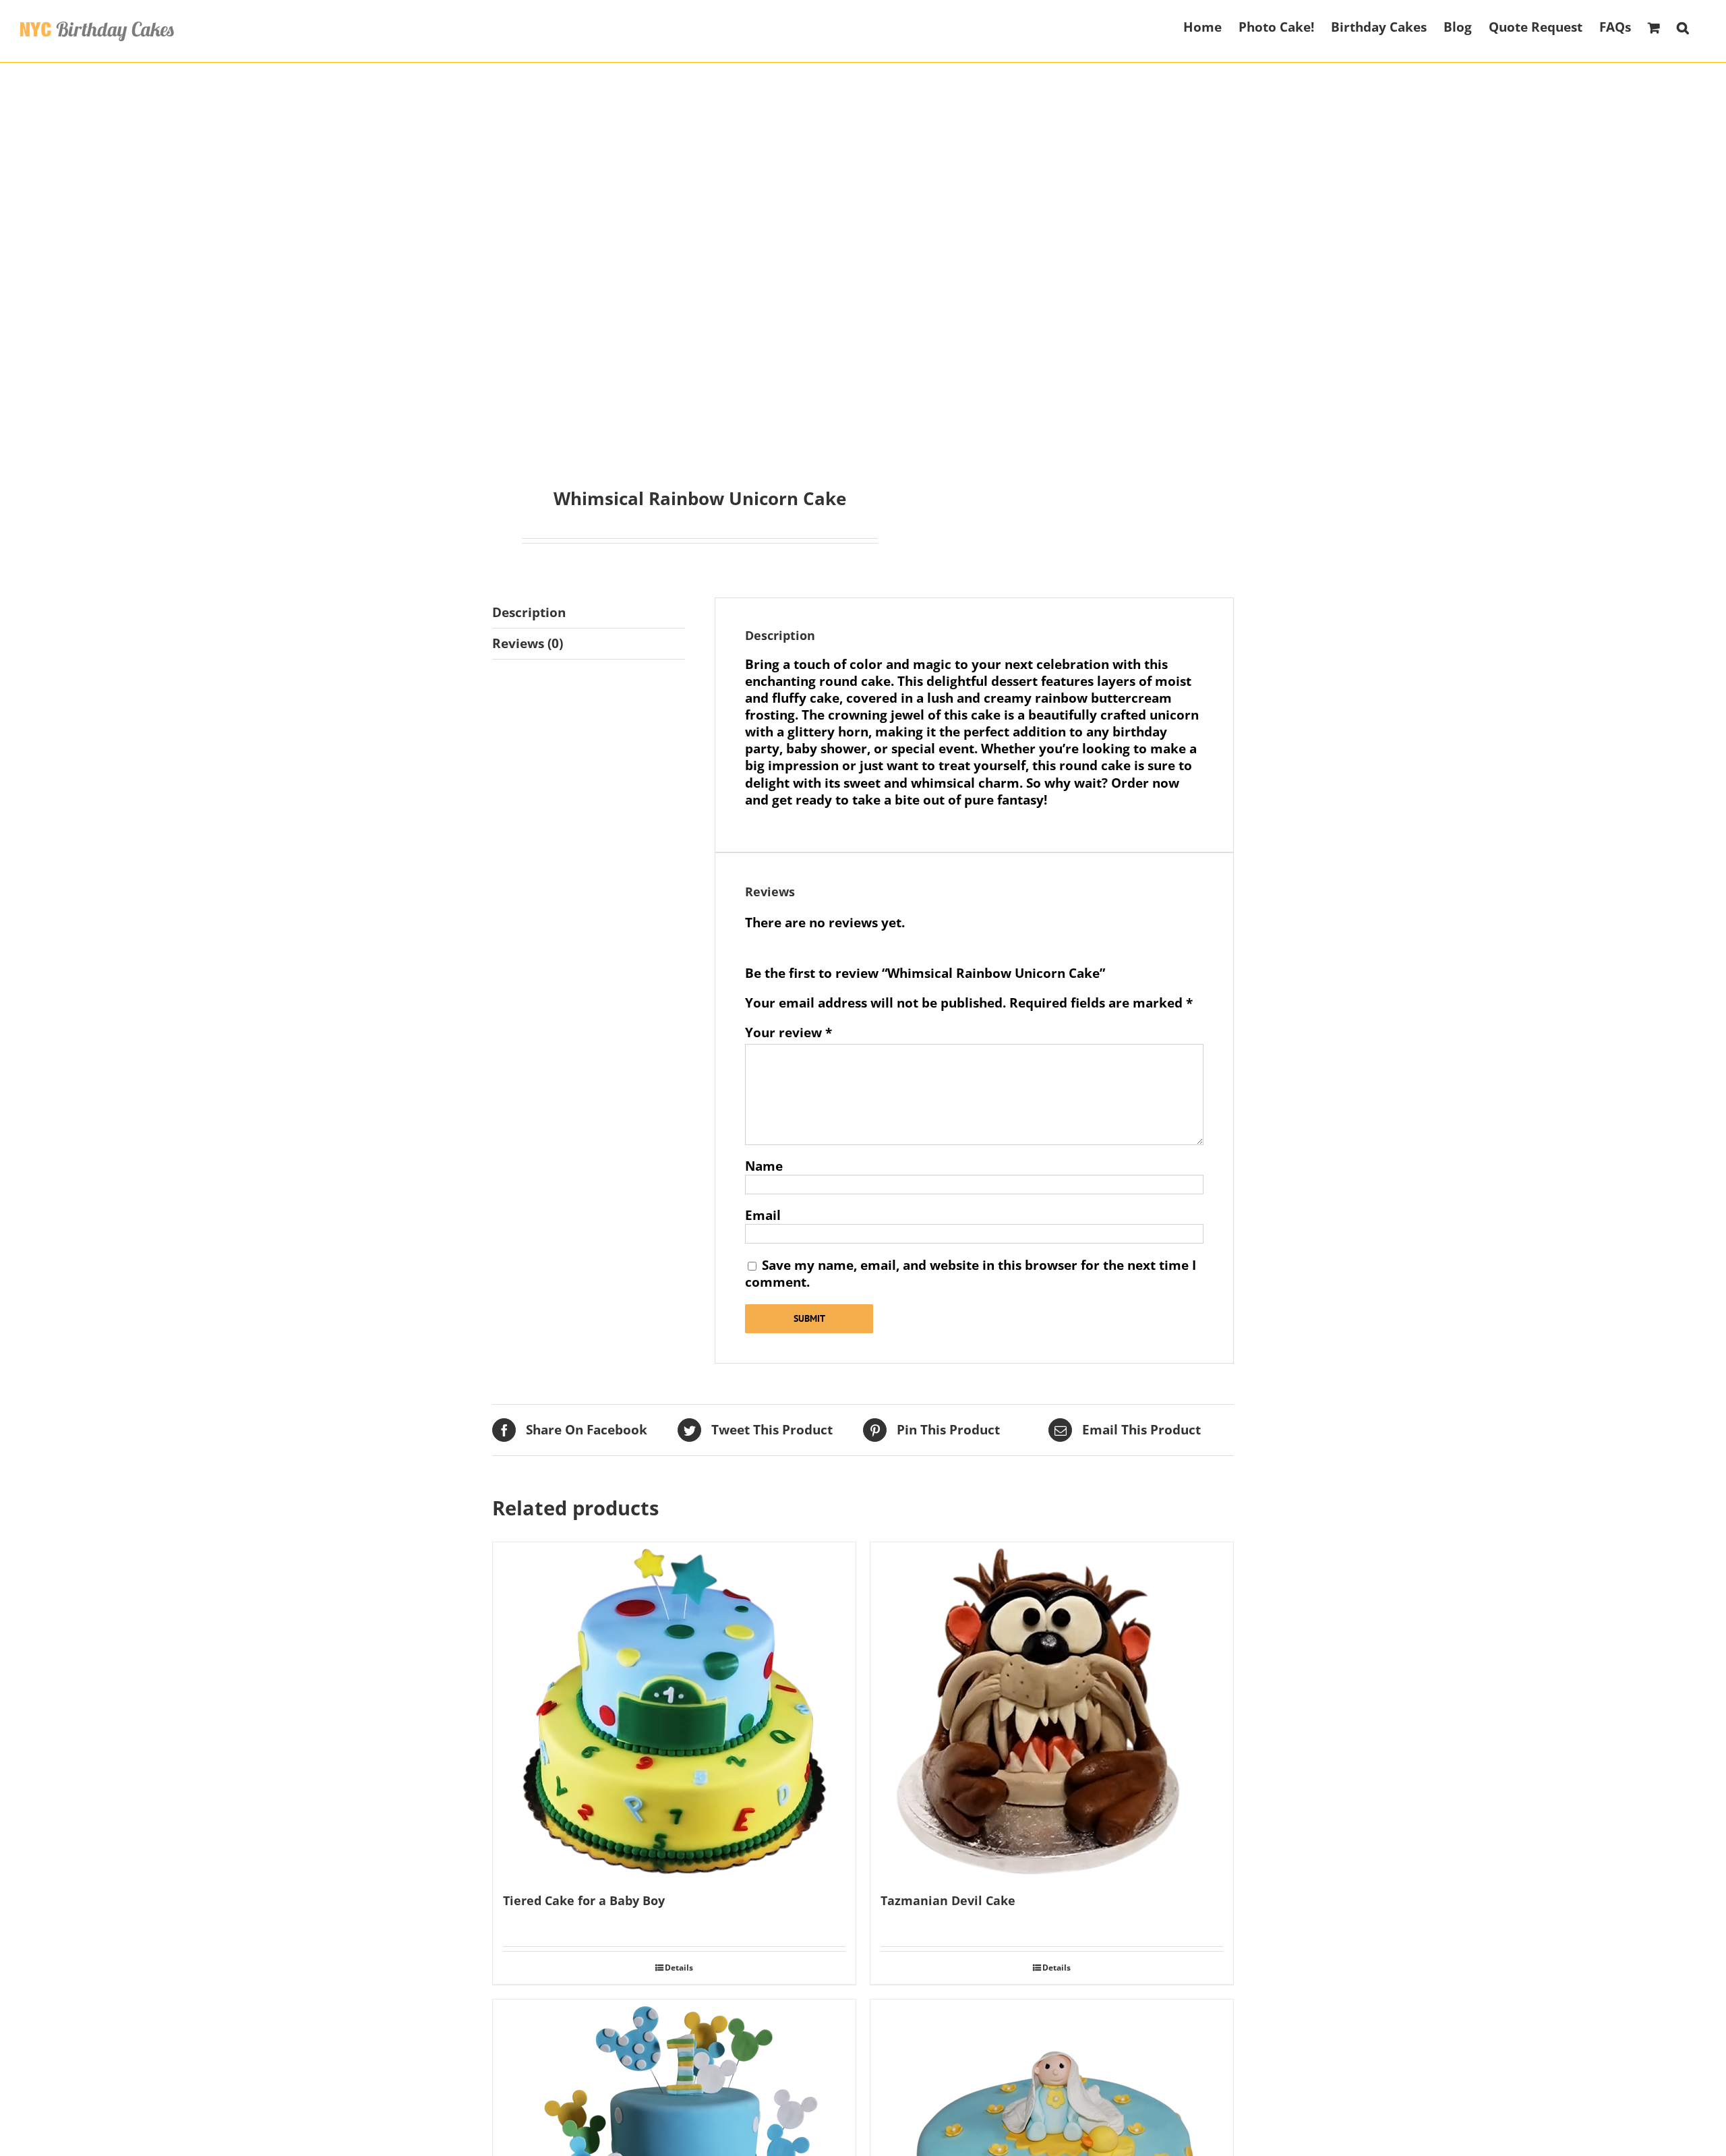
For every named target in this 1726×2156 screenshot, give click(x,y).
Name (764, 1166)
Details (679, 1968)
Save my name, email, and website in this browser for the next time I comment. (971, 1274)
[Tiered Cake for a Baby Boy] (674, 1711)
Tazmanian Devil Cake (948, 1900)
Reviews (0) (528, 643)
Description (529, 612)
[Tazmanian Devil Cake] (1052, 1711)
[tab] (589, 613)
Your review (788, 1033)
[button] (1683, 26)
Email (763, 1215)
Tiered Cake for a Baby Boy (584, 1900)
